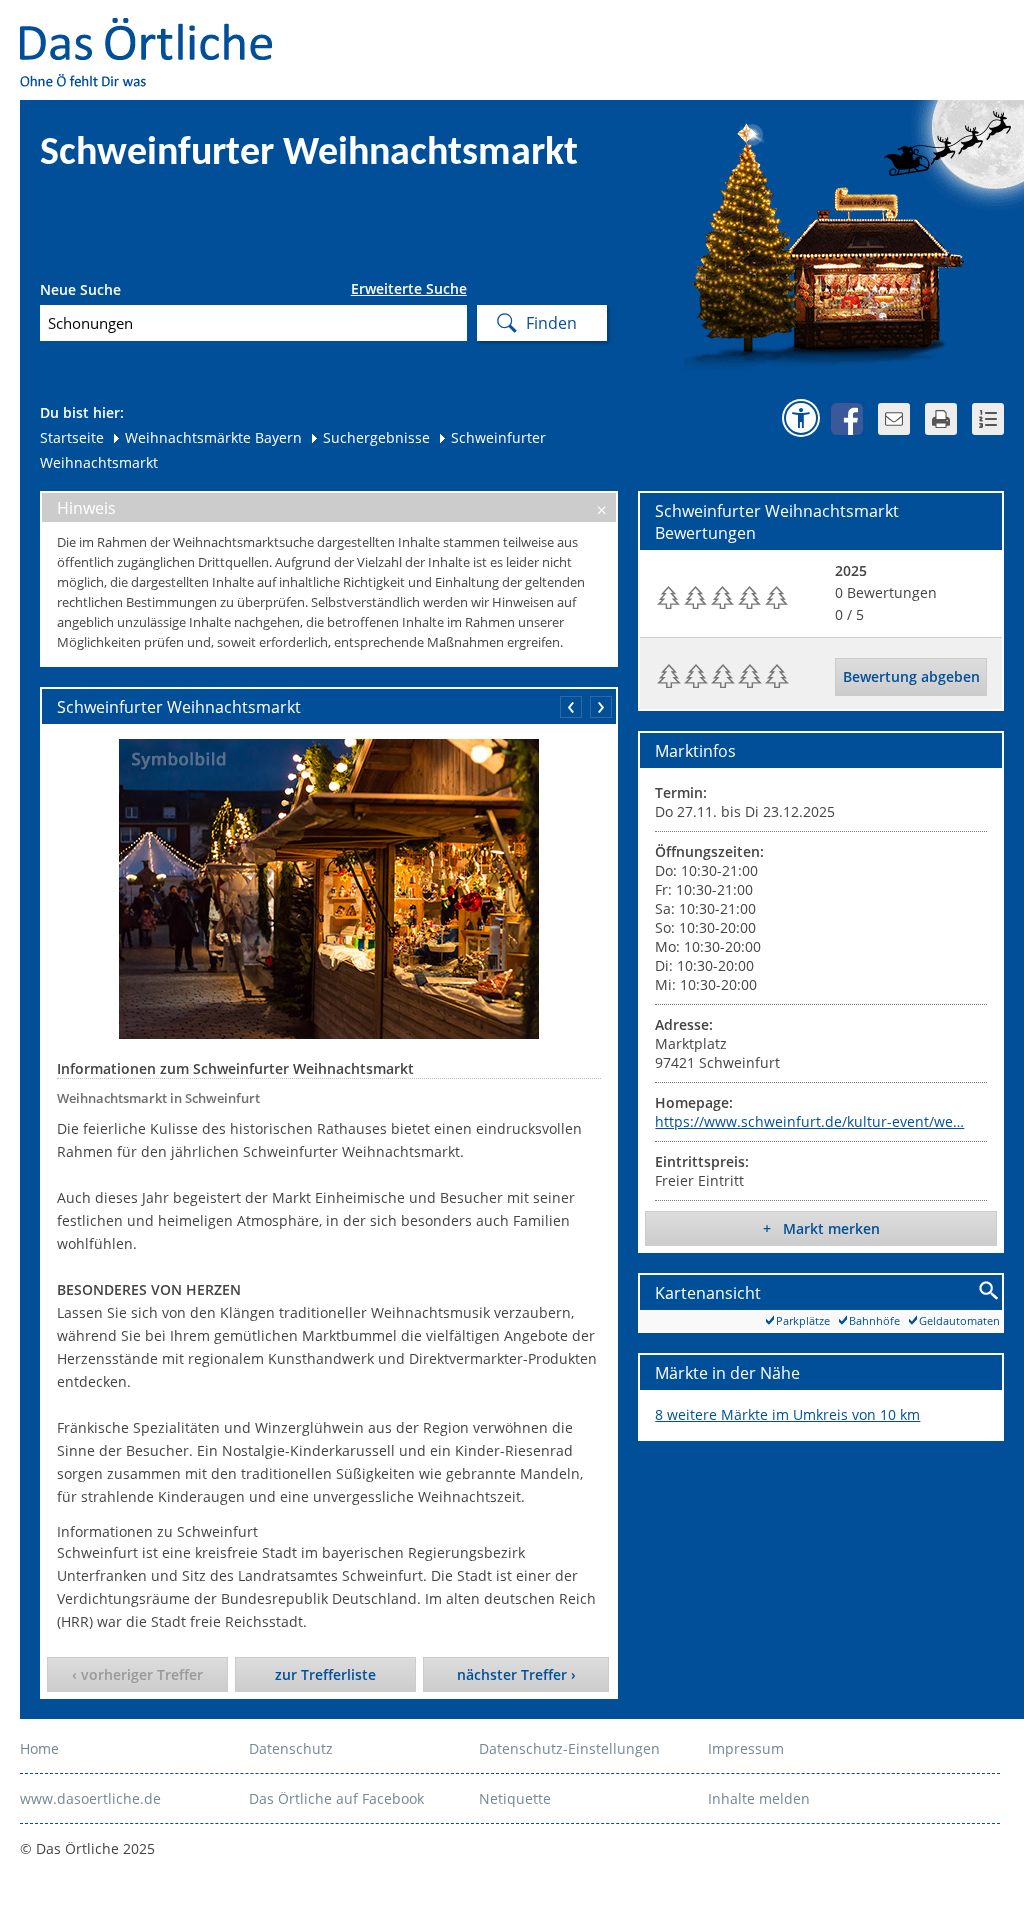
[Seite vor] (601, 707)
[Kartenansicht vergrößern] (989, 1291)
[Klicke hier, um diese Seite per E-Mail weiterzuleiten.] (894, 419)
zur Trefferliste (325, 1674)
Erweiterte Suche (409, 289)
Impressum (746, 1748)
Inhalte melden (759, 1798)
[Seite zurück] (571, 707)
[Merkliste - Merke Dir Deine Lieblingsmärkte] (988, 419)
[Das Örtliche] (155, 30)
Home (39, 1748)
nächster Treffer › (516, 1674)
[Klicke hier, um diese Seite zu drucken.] (941, 419)
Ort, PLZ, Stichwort (128, 292)
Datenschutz (291, 1748)
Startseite (72, 437)
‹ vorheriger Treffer (137, 1674)
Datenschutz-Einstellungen (569, 1748)
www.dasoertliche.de (90, 1798)
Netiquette (515, 1798)
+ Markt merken (821, 1228)
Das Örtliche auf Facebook (336, 1798)
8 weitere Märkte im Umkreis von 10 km (787, 1414)
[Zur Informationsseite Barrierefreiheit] (801, 418)
